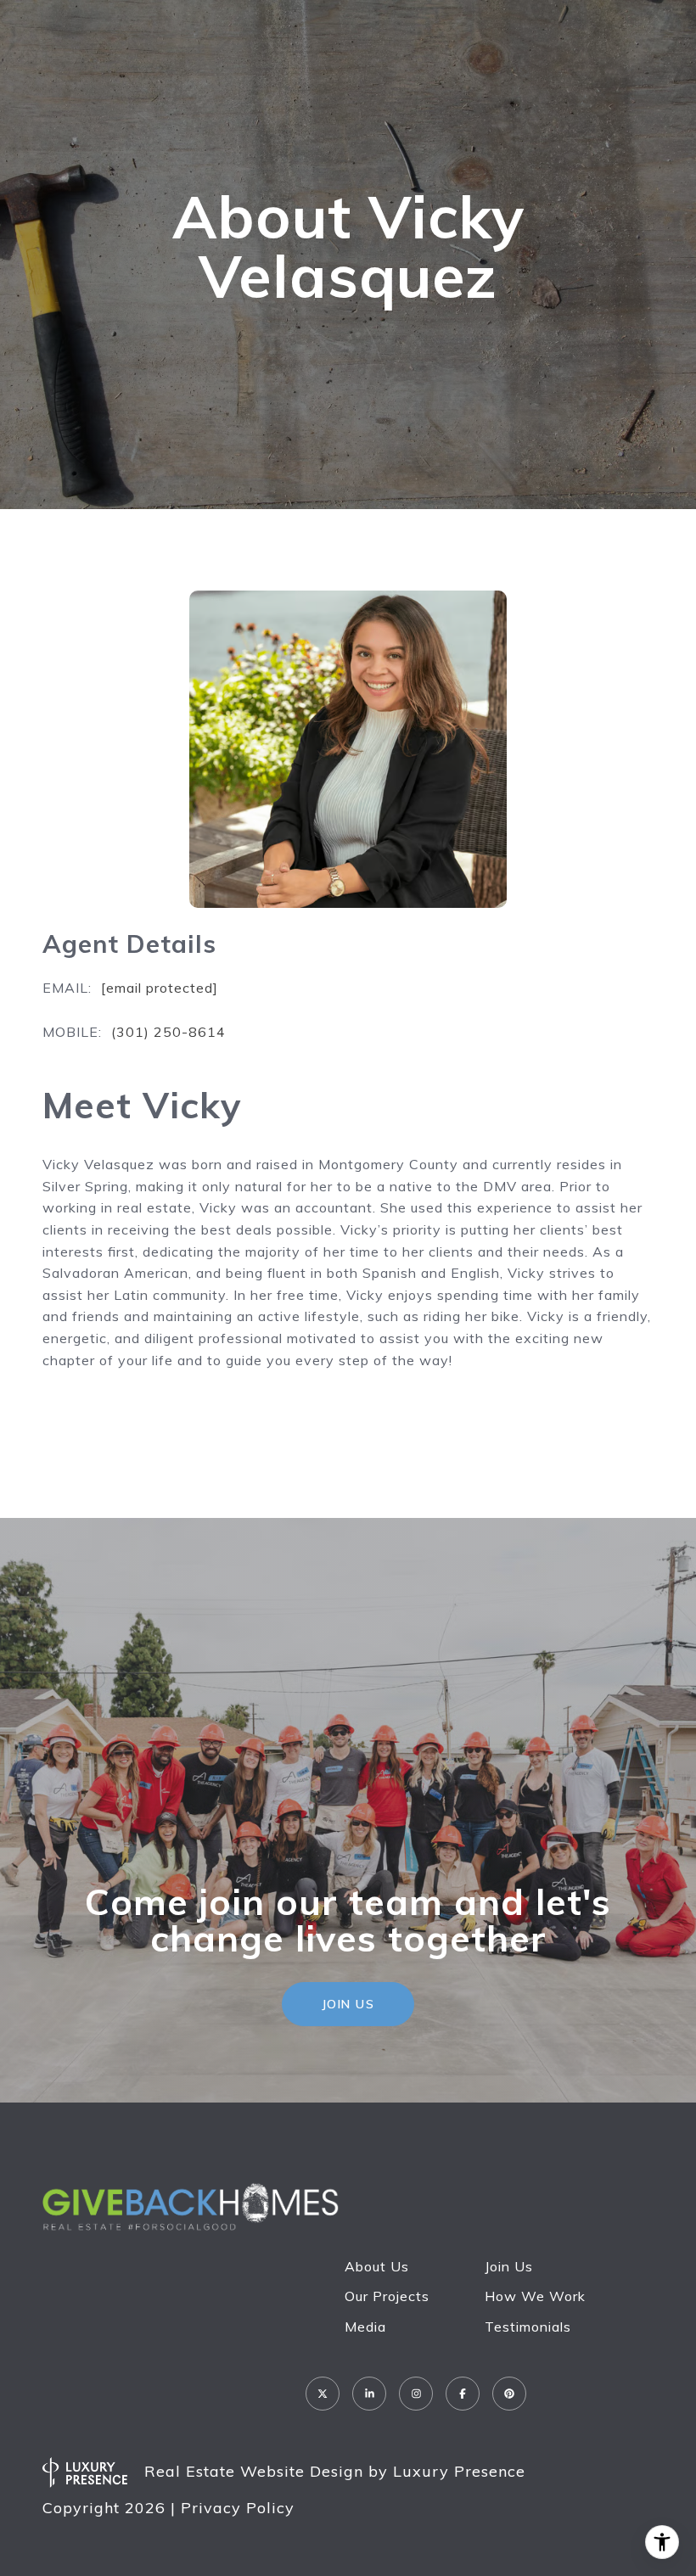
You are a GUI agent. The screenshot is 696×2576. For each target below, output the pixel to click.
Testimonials (528, 2327)
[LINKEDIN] (369, 2394)
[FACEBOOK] (463, 2394)
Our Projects (387, 2296)
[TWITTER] (323, 2394)
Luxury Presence (459, 2471)
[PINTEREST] (509, 2394)
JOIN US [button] (348, 2004)
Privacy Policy (238, 2508)
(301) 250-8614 (168, 1032)
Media (365, 2327)
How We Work (535, 2296)
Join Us (509, 2266)
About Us (377, 2266)
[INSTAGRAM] (416, 2394)
